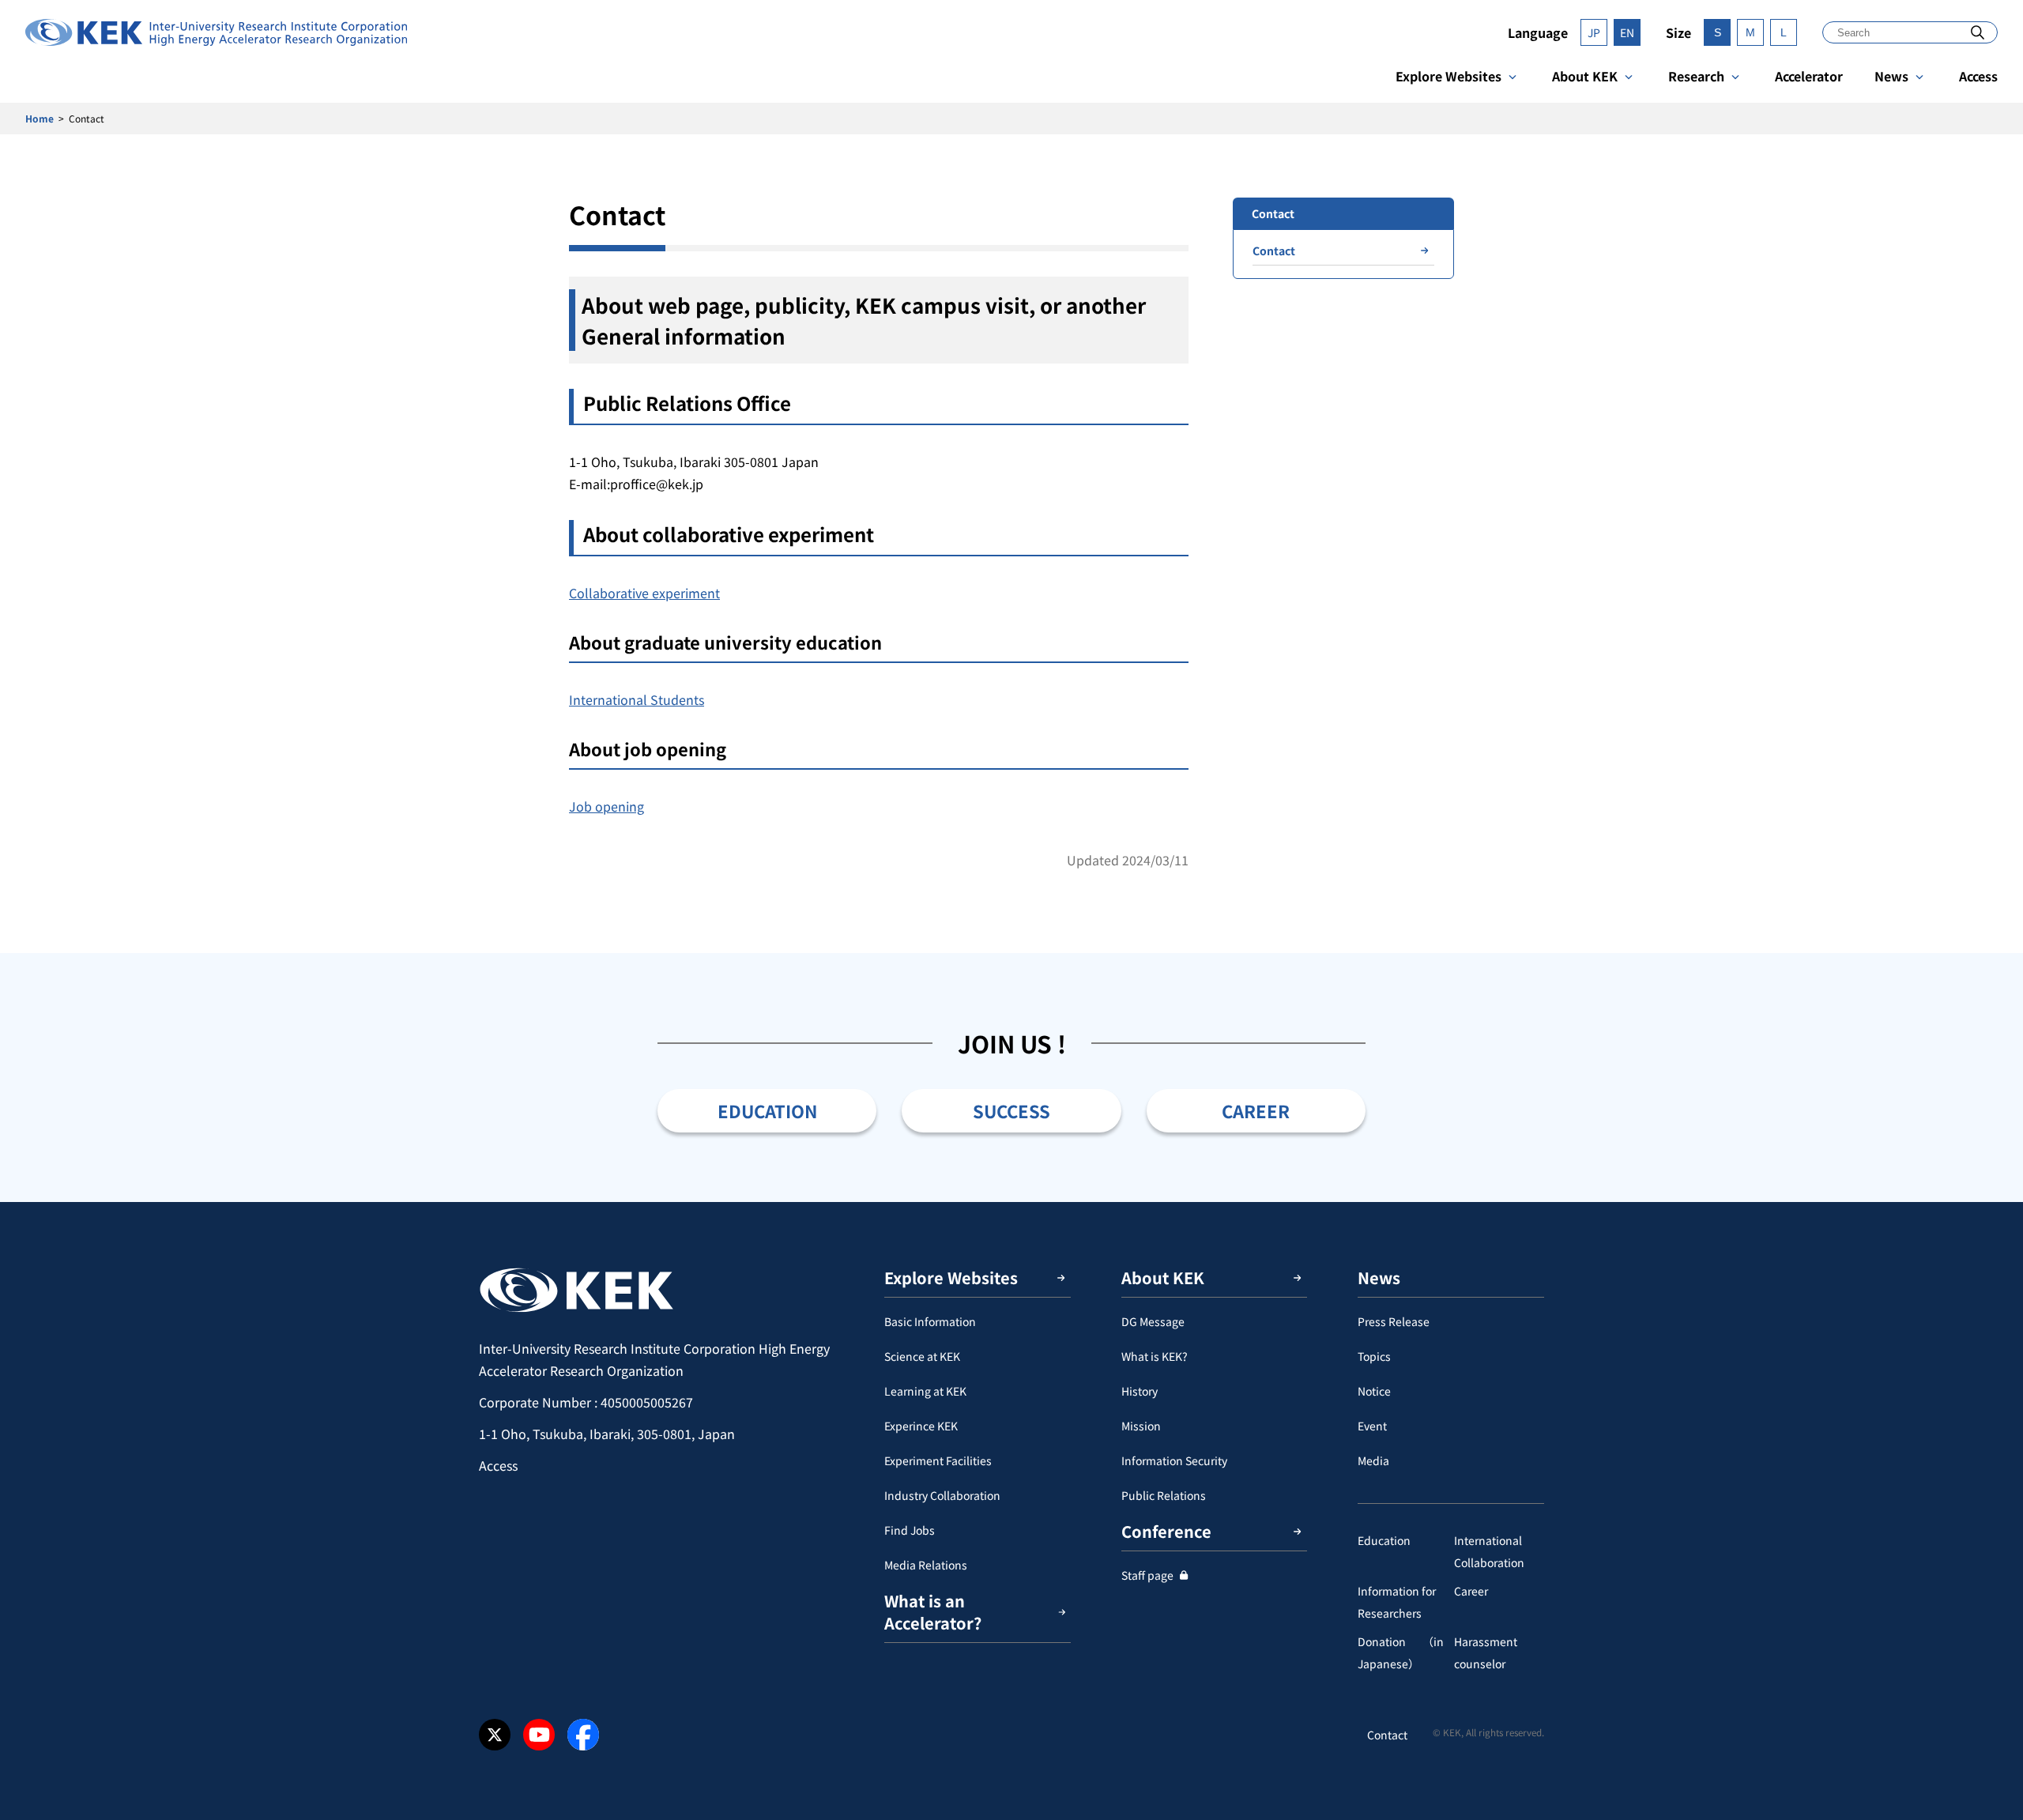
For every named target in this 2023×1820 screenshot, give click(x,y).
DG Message (1153, 1321)
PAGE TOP (1987, 1202)
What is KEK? (1155, 1356)
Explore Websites (1448, 76)
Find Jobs (910, 1530)
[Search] (1978, 32)
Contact (1274, 251)
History (1140, 1391)
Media (1373, 1460)
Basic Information (930, 1321)
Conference (1166, 1531)
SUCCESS (1011, 1110)
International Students (637, 699)
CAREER (1256, 1110)
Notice (1374, 1391)
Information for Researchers (1397, 1602)
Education (1384, 1540)
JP (1594, 32)
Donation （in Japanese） (1401, 1652)
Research (1696, 76)
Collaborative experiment (644, 593)
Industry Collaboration (942, 1495)
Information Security (1174, 1460)
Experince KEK (921, 1426)
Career (1471, 1591)
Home (40, 118)
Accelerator (1809, 76)
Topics (1374, 1356)
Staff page (1147, 1575)
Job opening (607, 806)
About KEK (1585, 76)
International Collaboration (1489, 1551)
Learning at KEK (925, 1391)
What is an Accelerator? (933, 1612)
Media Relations (926, 1565)
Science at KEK (922, 1356)
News (1891, 76)
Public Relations (1164, 1495)
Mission (1141, 1426)
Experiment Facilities (938, 1460)
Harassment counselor (1486, 1652)
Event (1372, 1426)
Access (1978, 76)
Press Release (1394, 1321)
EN (1627, 32)
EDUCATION (767, 1110)
